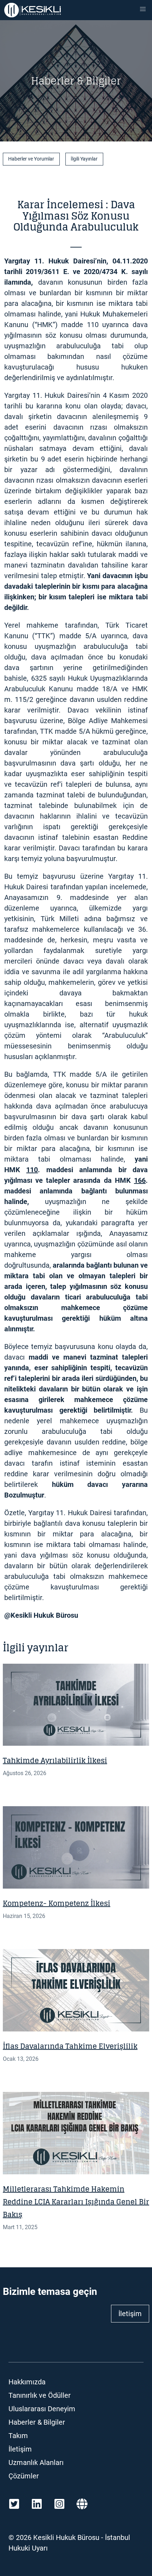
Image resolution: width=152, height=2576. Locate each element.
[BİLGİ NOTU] (76, 1705)
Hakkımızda (27, 2382)
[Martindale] (82, 2504)
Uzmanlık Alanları (36, 2462)
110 (32, 1170)
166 (140, 1180)
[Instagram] (59, 2504)
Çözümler (24, 2476)
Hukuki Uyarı (28, 2548)
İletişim (130, 2314)
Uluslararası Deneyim (42, 2409)
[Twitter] (14, 2504)
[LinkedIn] (37, 2504)
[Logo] (33, 10)
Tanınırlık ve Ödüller (40, 2395)
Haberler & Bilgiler (37, 2422)
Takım (18, 2436)
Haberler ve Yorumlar (31, 159)
